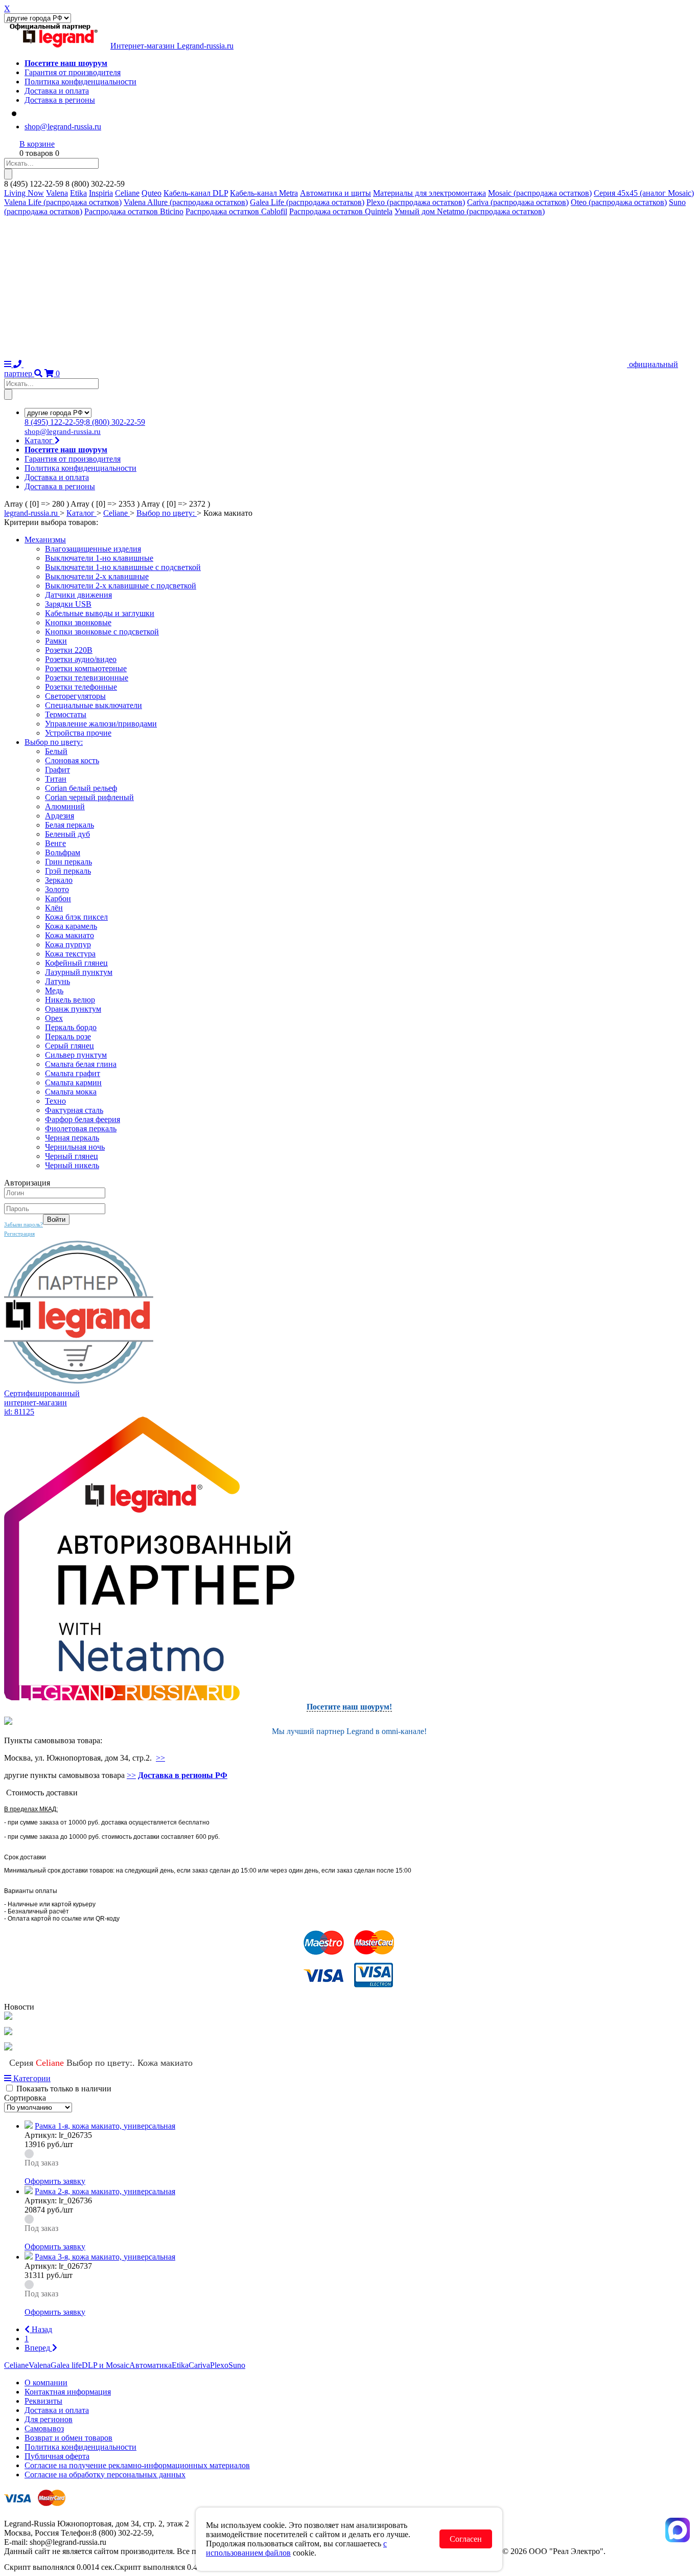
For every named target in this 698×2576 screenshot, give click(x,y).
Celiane (127, 193)
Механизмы (45, 540)
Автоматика (150, 2365)
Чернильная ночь (75, 1147)
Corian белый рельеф (81, 788)
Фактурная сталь (74, 1110)
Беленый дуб (67, 834)
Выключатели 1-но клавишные (99, 558)
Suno (237, 2365)
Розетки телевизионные (87, 678)
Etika (78, 193)
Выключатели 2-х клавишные (97, 576)
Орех (54, 1018)
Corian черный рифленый (89, 797)
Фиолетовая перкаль (81, 1129)
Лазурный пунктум (79, 972)
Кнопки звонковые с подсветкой (102, 632)
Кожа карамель (71, 926)
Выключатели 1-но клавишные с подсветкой (123, 567)
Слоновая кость (72, 760)
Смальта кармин (73, 1082)
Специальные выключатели (94, 705)
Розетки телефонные (81, 687)
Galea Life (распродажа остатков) (307, 202)
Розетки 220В (69, 650)
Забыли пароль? (24, 1224)
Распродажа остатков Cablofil (236, 211)
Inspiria (101, 193)
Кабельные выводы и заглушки (100, 613)
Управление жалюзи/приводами (101, 724)
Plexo (219, 2365)
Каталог (40, 440)
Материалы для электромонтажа (429, 193)
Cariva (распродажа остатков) (518, 202)
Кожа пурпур (68, 944)
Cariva (199, 2365)
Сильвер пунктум (76, 1055)
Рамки (56, 641)
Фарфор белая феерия (83, 1119)
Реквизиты (43, 2401)
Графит (57, 770)
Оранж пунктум (73, 1009)
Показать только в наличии (64, 2089)
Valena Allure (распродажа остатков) (186, 202)
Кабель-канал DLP (196, 193)
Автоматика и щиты (335, 193)
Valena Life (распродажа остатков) (63, 202)
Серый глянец (69, 1046)
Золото (57, 889)
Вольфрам (63, 852)
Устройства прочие (78, 733)
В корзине (37, 144)
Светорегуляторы (75, 696)
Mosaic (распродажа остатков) (540, 193)
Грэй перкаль (68, 871)
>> (160, 1758)
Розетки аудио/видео (81, 659)
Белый (56, 751)
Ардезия (60, 816)
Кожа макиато (69, 935)
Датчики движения (78, 595)
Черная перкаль (72, 1138)
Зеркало (59, 880)
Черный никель (72, 1165)
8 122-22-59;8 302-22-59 (85, 422)
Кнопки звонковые (78, 622)
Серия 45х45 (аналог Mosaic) (644, 193)
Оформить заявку (55, 2181)
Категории (31, 2078)
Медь (54, 990)
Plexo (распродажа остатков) (416, 202)
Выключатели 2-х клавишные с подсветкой (121, 586)
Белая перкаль (69, 825)
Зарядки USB (68, 604)
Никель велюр (70, 1000)
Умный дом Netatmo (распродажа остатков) (470, 211)
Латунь (57, 981)
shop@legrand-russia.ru (63, 127)
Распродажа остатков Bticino (134, 211)
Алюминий (65, 806)
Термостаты (66, 714)
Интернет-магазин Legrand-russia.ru (172, 46)
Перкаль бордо (71, 1027)
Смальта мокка (71, 1092)
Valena (57, 193)
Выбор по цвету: (54, 742)
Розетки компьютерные (86, 668)
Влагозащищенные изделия (93, 549)
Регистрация (19, 1234)
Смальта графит (73, 1073)
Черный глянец (72, 1156)
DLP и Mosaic (106, 2365)
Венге (55, 843)
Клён (54, 908)
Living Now (24, 193)
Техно (55, 1101)
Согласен (466, 2539)
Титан (56, 779)
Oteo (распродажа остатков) (619, 202)
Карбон (58, 898)
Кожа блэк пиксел (76, 917)
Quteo (152, 193)
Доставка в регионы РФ (183, 1775)
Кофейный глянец (76, 963)
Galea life (66, 2365)
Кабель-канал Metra (264, 193)
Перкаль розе (68, 1036)
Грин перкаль (68, 862)
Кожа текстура (70, 954)
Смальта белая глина (81, 1064)
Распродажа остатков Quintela (341, 211)
